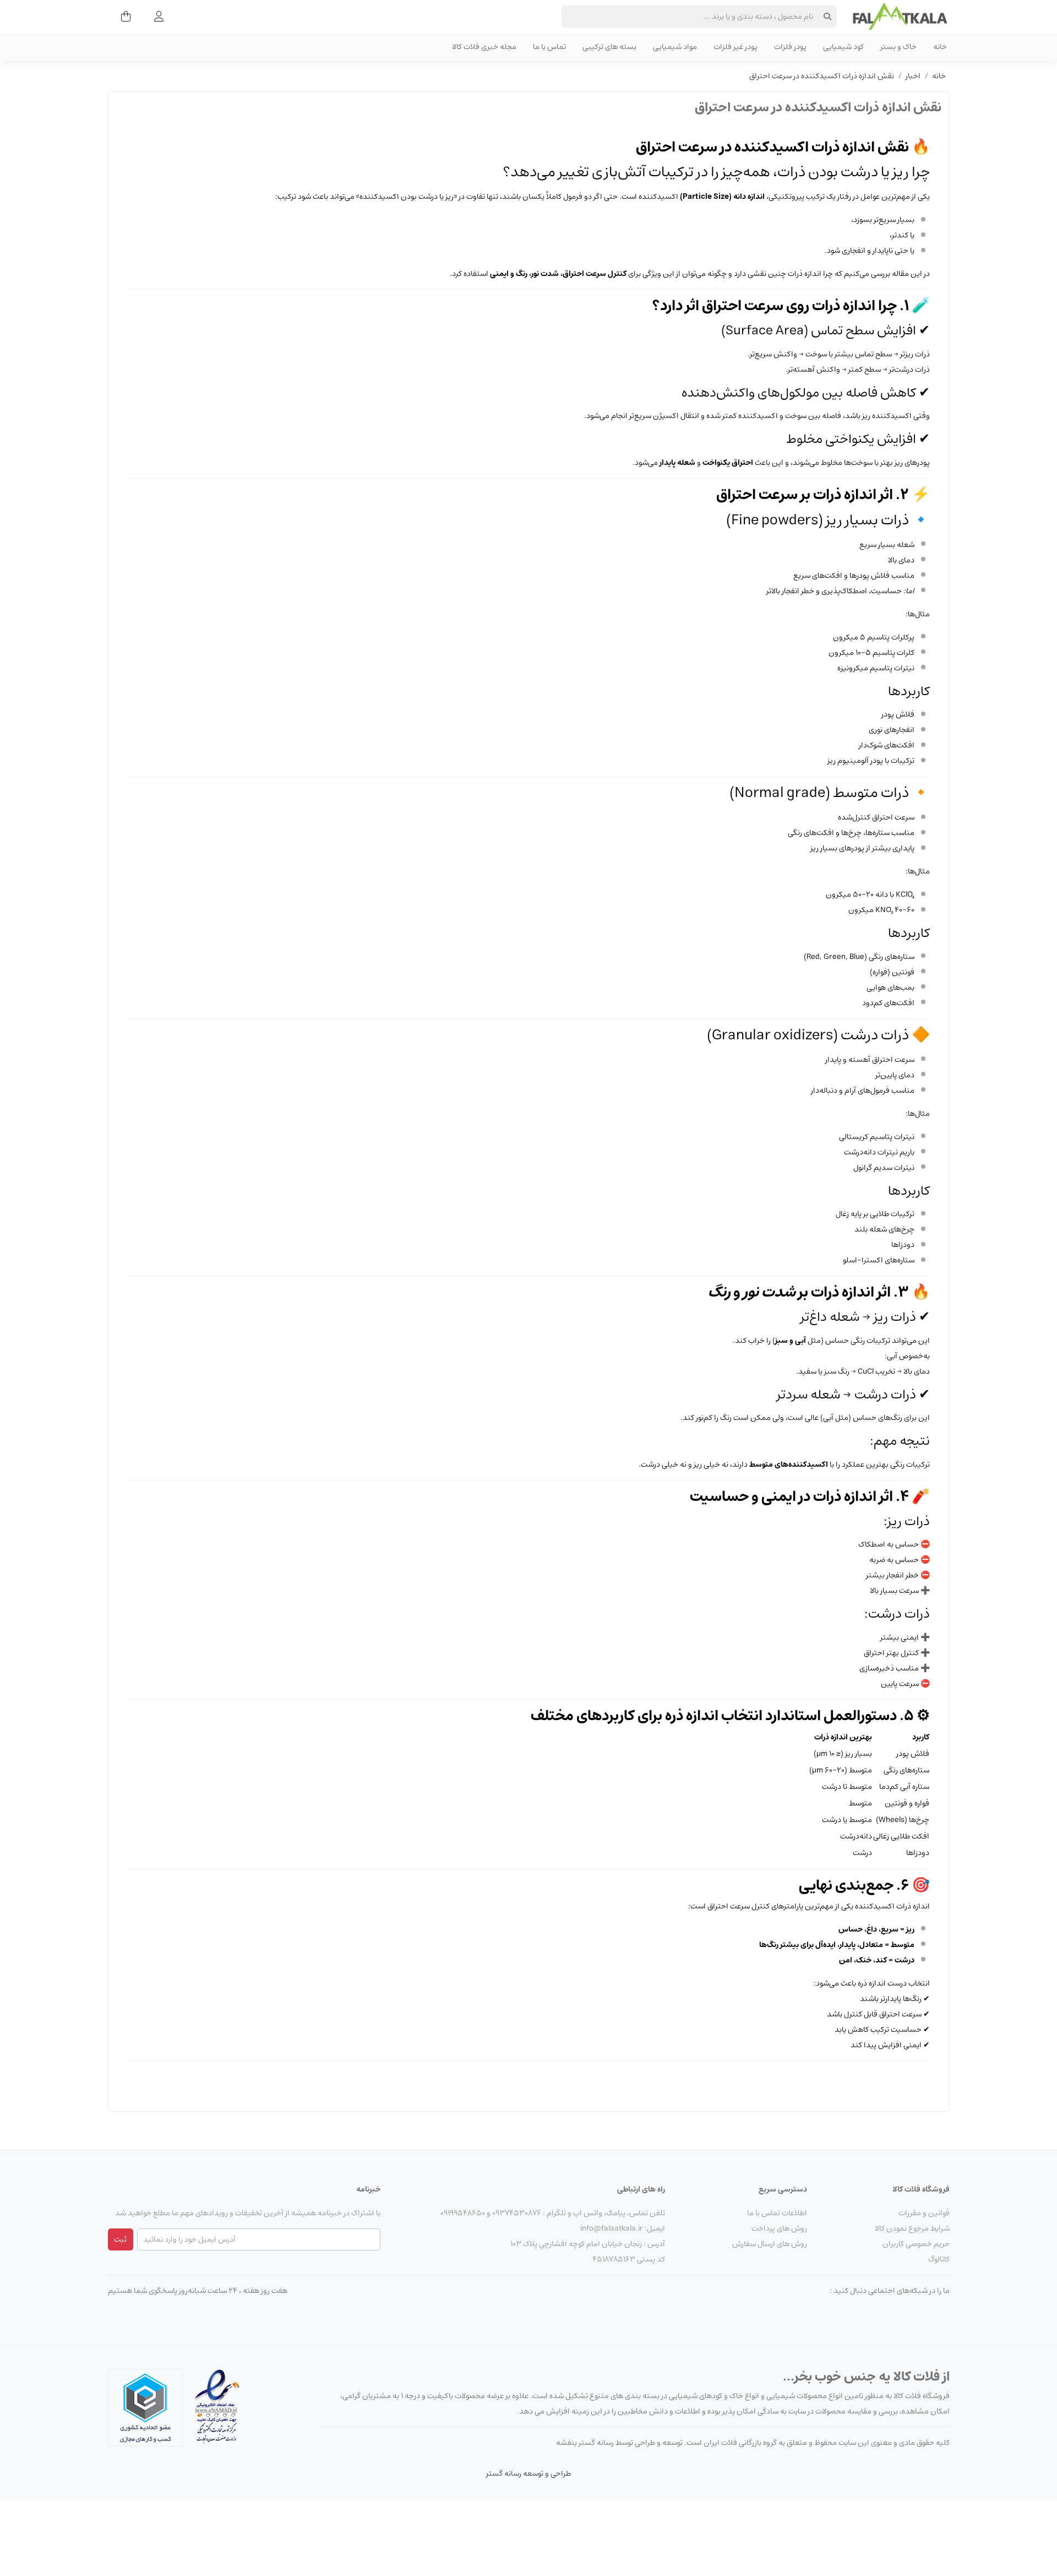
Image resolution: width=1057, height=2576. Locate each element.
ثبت (120, 2239)
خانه (939, 76)
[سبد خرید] (122, 17)
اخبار (913, 76)
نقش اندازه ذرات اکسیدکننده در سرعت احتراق (822, 76)
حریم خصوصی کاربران (916, 2244)
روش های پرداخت (779, 2228)
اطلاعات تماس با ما (777, 2213)
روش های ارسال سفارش (770, 2244)
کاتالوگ (939, 2259)
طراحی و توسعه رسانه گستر (528, 2474)
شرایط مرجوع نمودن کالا (912, 2228)
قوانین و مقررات (924, 2213)
